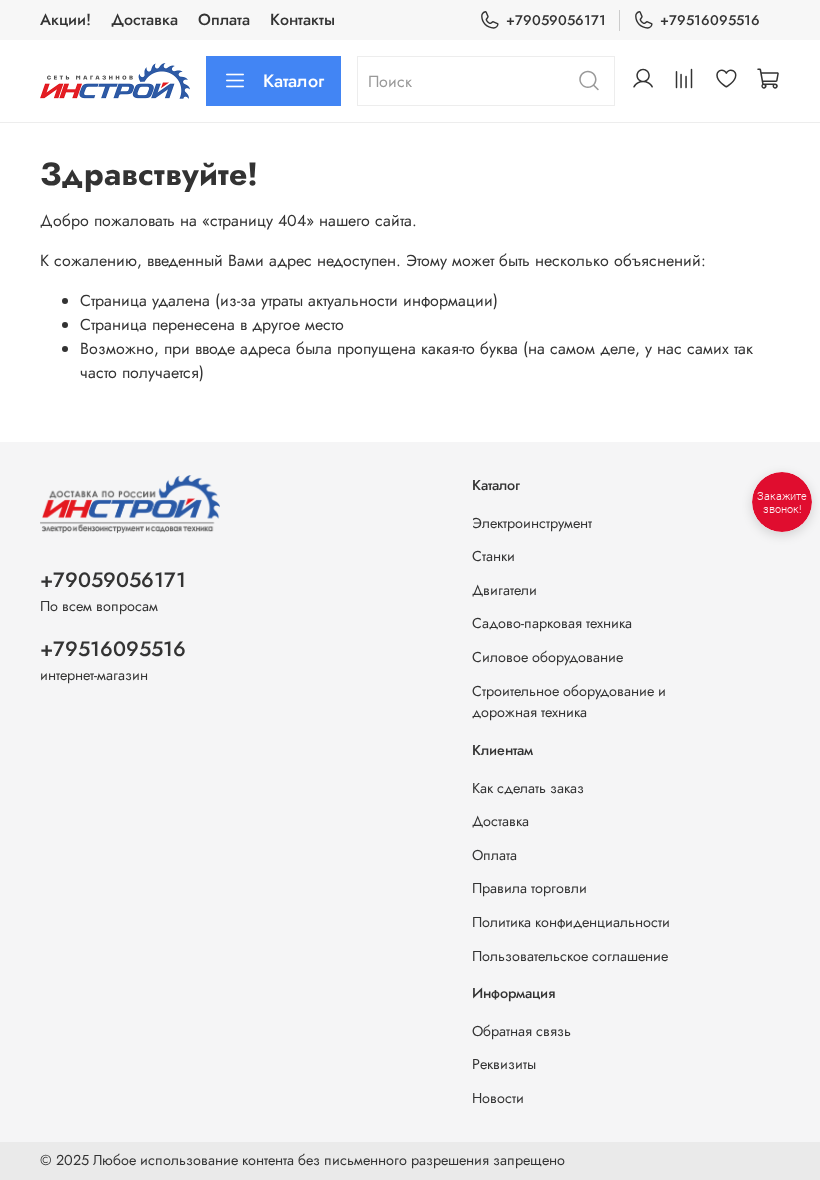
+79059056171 (556, 20)
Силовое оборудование (547, 657)
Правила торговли (529, 888)
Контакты (302, 19)
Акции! (65, 19)
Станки (493, 556)
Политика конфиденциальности (571, 922)
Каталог (293, 81)
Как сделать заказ (528, 788)
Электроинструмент (532, 523)
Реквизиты (504, 1064)
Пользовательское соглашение (570, 956)
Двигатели (504, 590)
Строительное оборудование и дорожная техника (569, 702)
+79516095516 (710, 20)
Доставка (144, 19)
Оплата (224, 19)
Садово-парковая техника (552, 623)
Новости (498, 1098)
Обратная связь (521, 1031)
